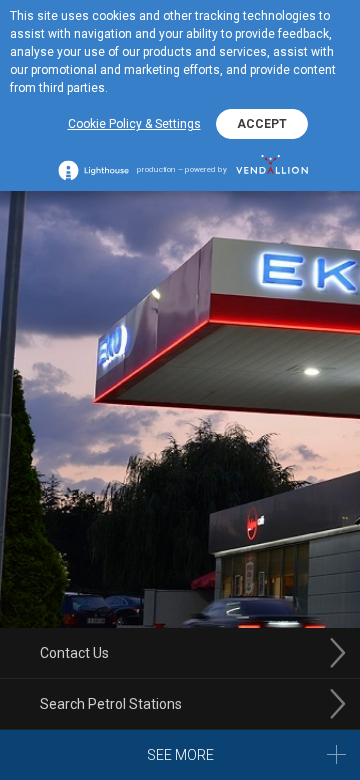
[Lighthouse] (93, 170)
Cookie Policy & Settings (134, 124)
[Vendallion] (272, 170)
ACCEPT (262, 124)
